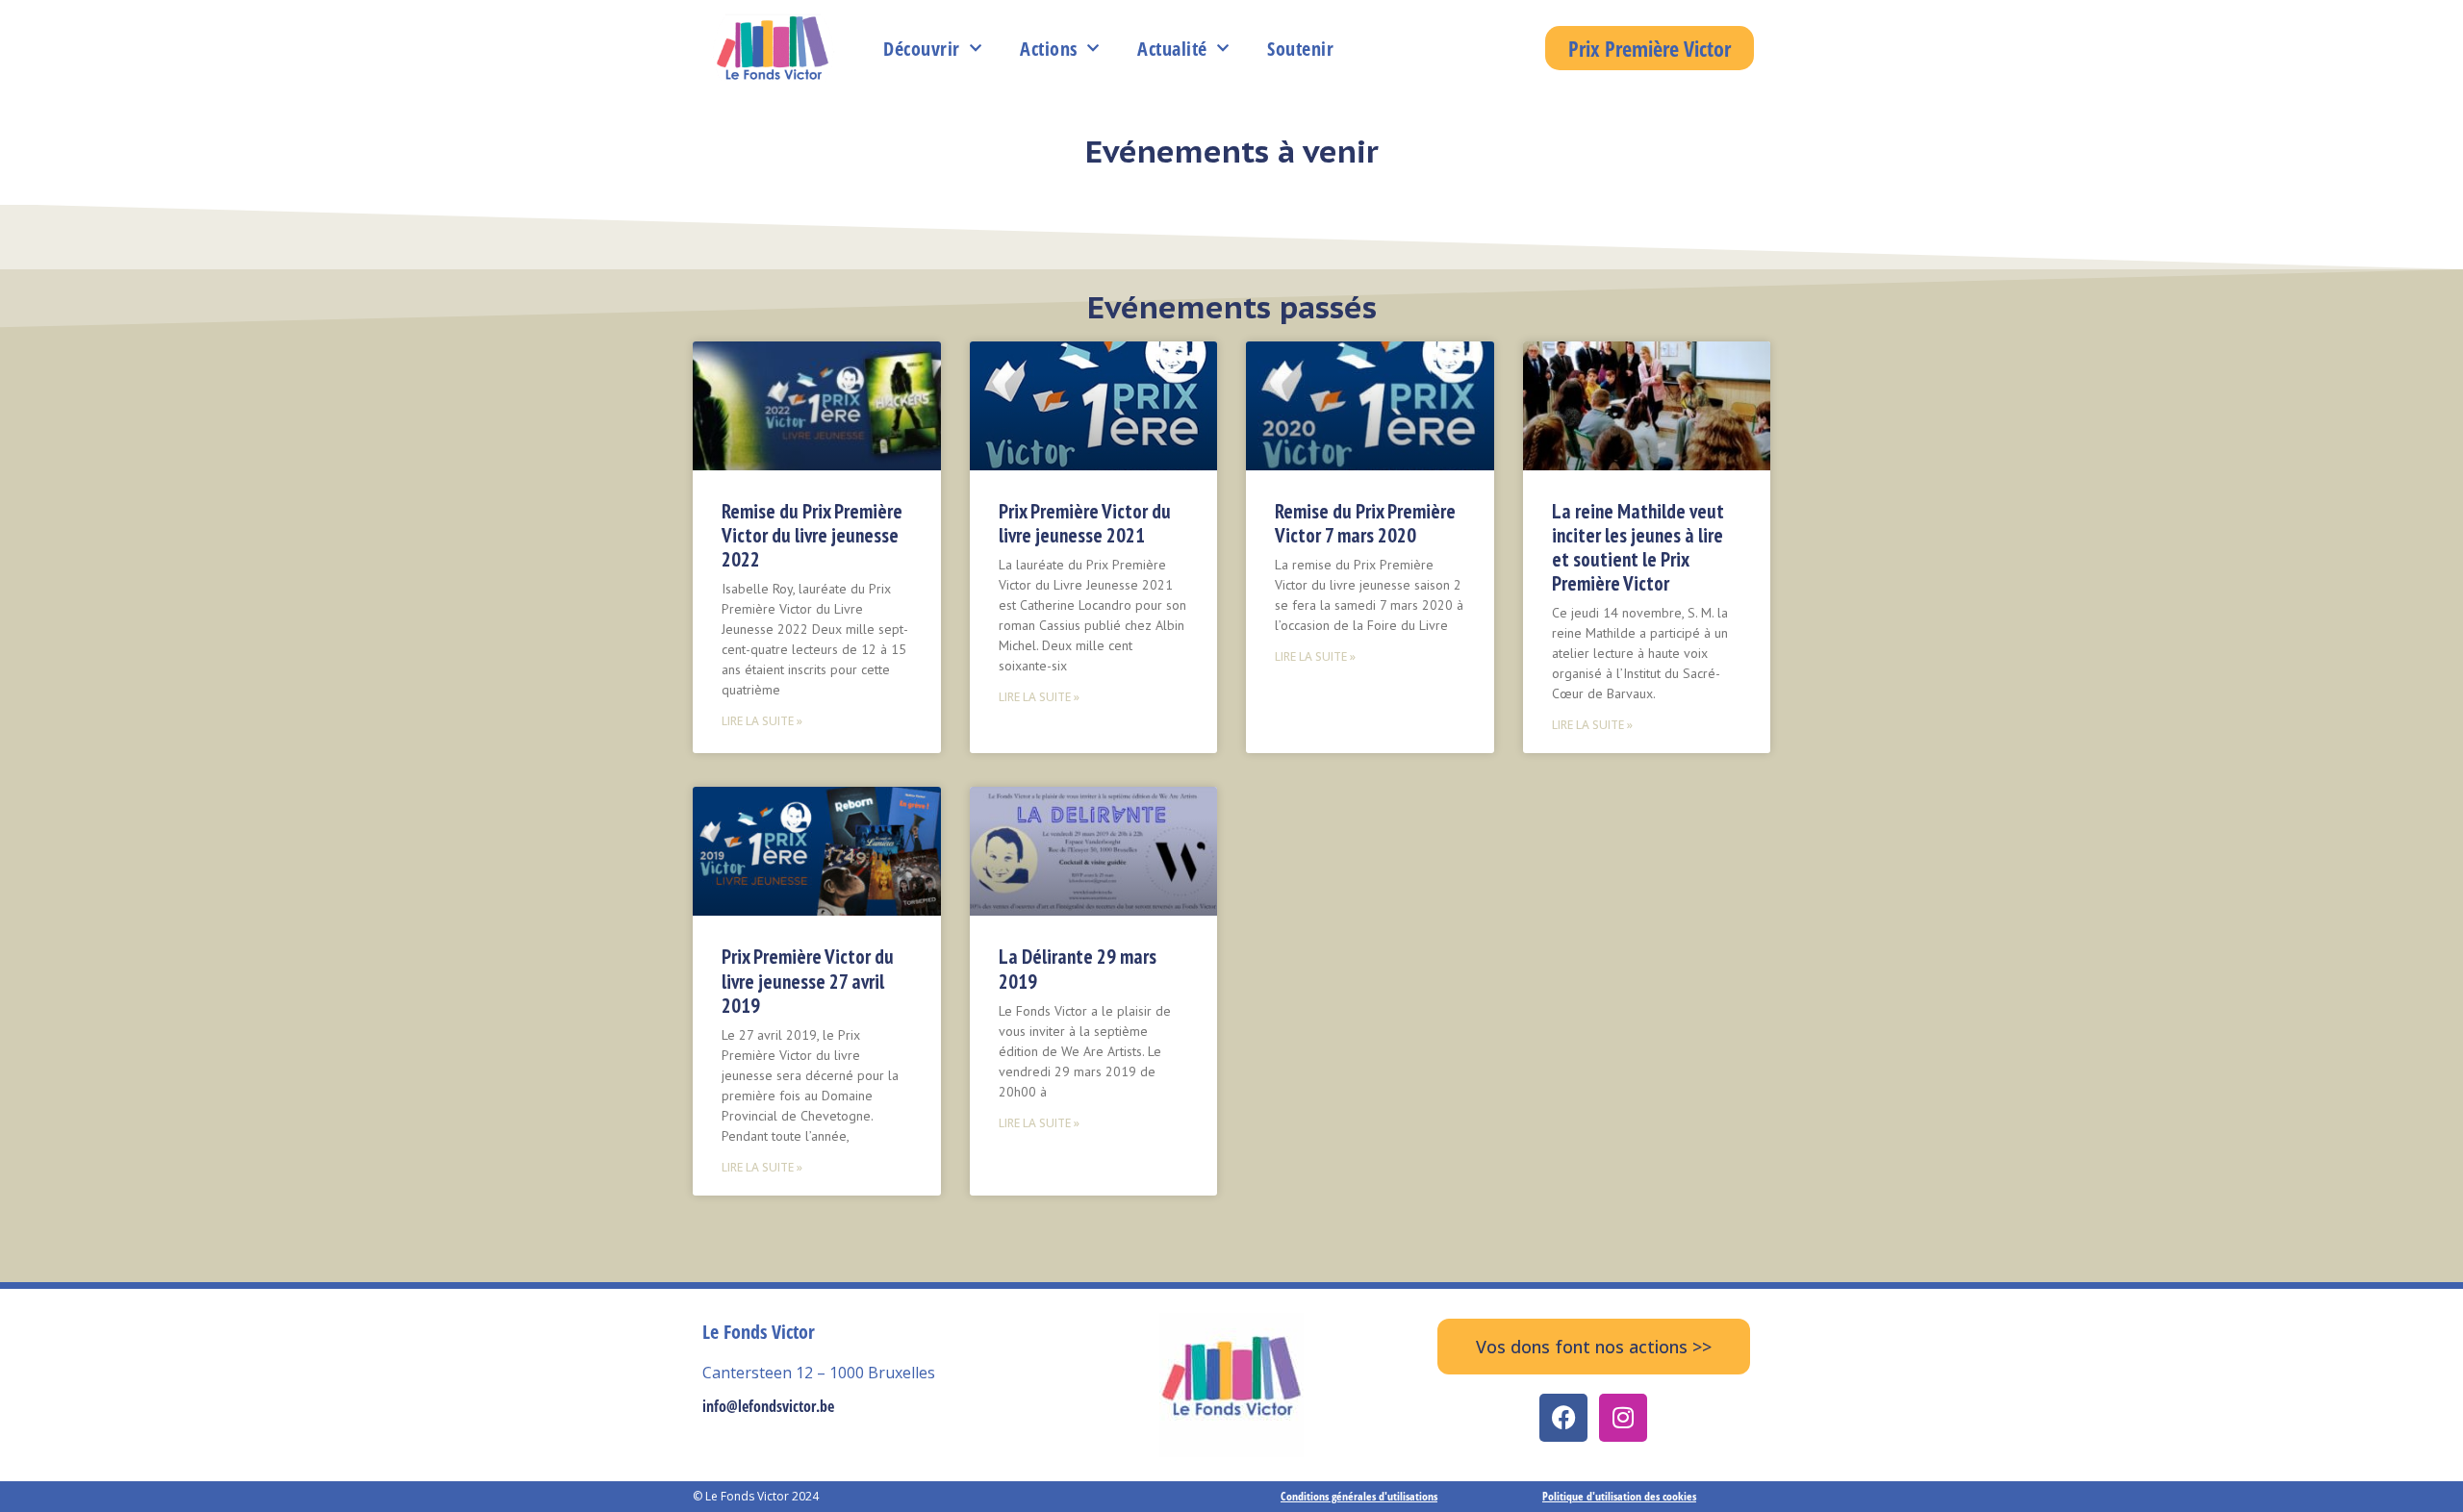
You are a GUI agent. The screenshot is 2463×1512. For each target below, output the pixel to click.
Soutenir (1300, 49)
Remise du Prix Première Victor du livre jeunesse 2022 (812, 535)
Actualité (1172, 49)
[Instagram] (1623, 1418)
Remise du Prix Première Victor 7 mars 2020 (1365, 523)
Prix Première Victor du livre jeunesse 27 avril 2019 (808, 981)
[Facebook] (1563, 1418)
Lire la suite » (762, 721)
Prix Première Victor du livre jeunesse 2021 (1085, 523)
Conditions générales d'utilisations (1359, 1496)
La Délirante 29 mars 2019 (1078, 969)
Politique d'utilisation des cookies (1619, 1496)
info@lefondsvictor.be (768, 1406)
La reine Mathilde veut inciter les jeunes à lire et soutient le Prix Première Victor (1638, 548)
